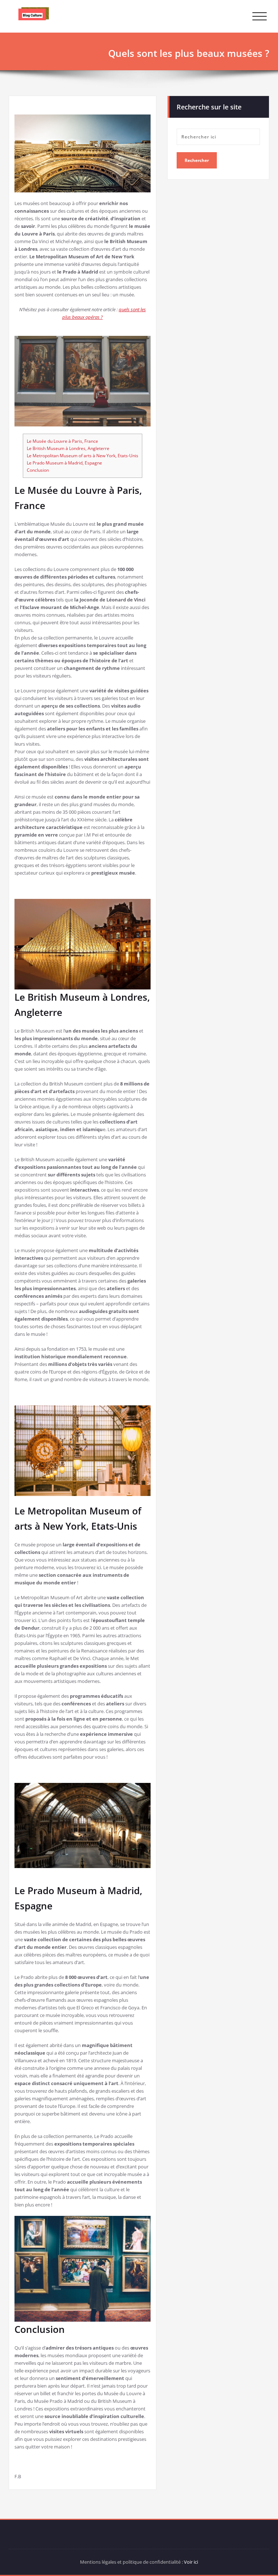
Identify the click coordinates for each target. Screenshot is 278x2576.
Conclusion (38, 470)
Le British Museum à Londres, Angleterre (68, 448)
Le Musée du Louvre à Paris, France (62, 441)
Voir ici (191, 2562)
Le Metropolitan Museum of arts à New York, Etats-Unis (83, 456)
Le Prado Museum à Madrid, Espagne (64, 463)
